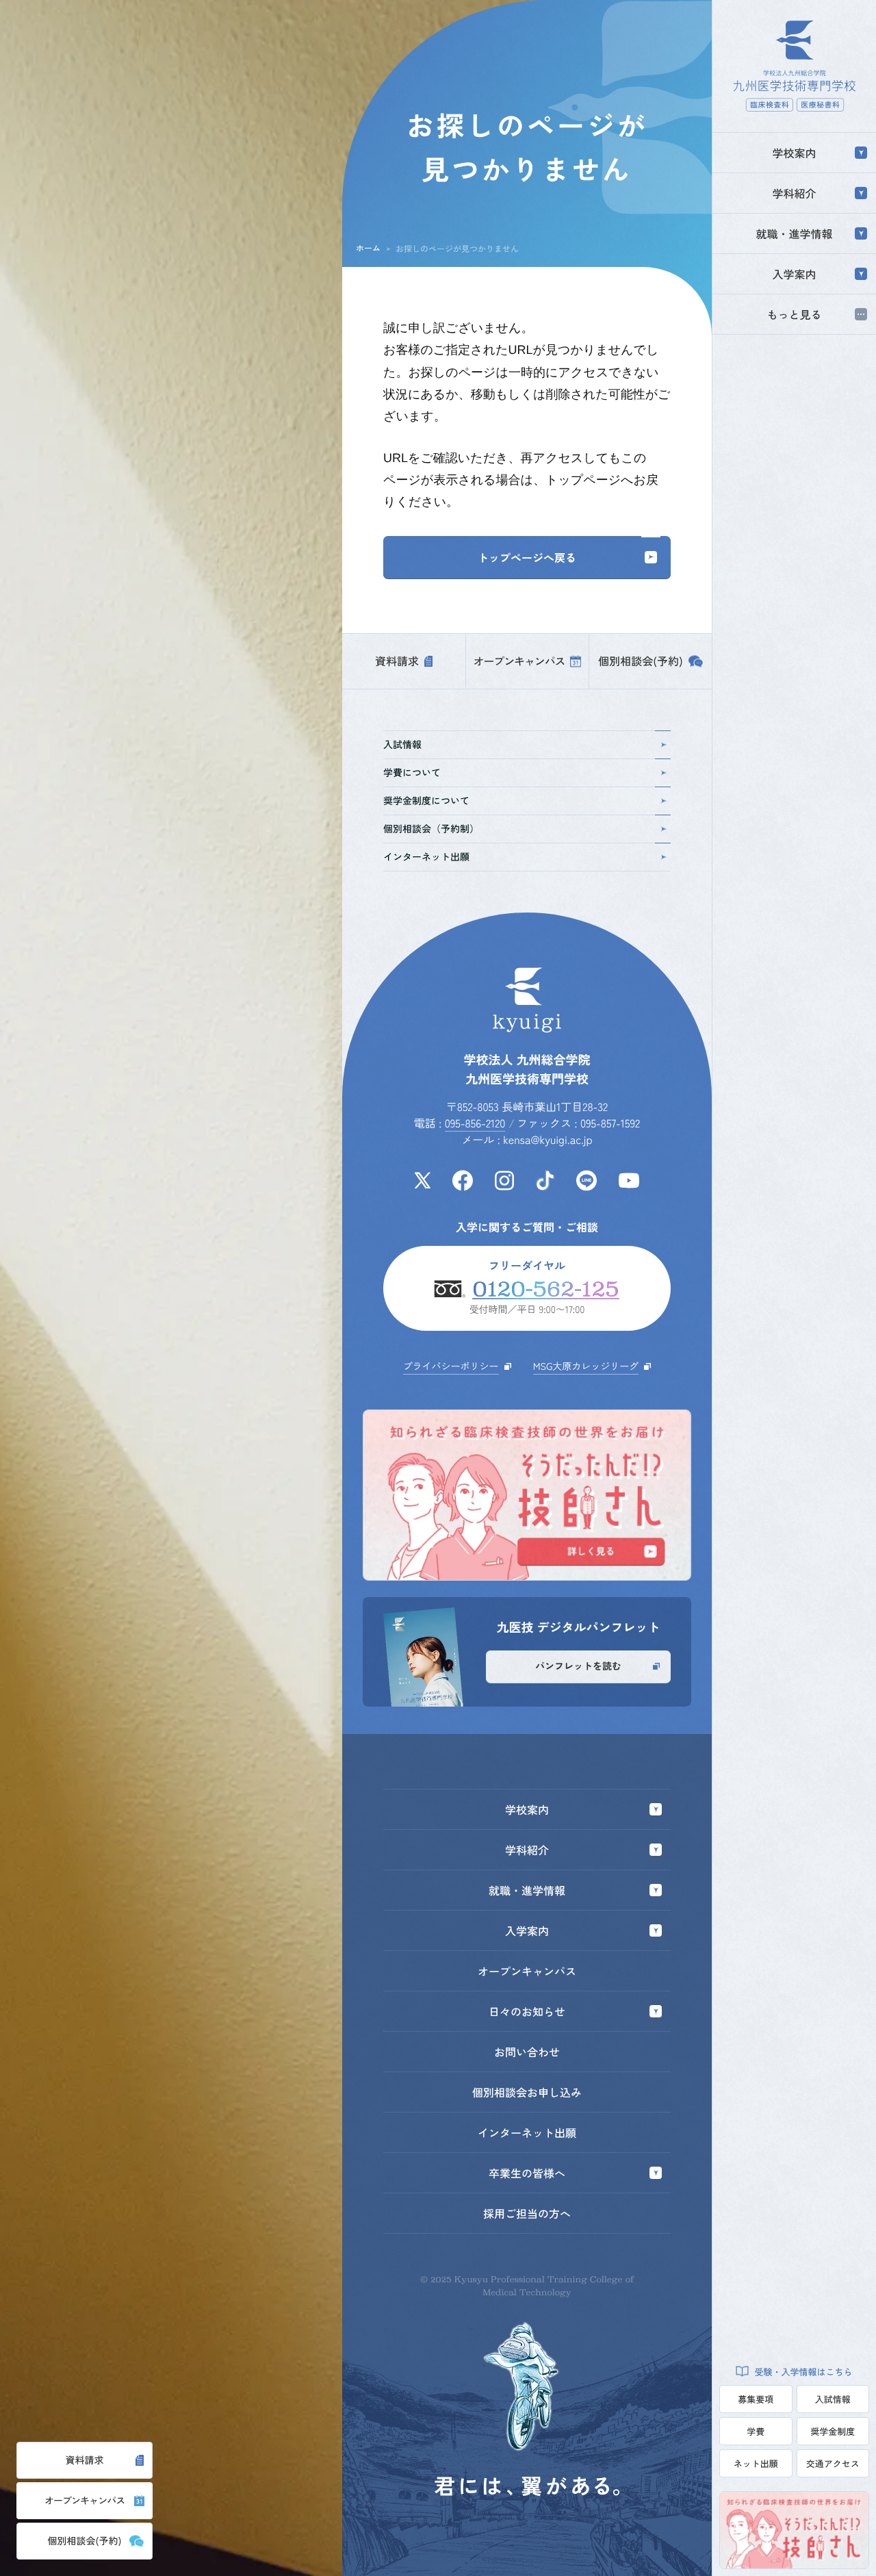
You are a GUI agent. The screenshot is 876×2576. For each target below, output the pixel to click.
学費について (412, 773)
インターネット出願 (426, 857)
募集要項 (756, 2399)
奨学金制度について (426, 801)
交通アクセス (833, 2463)
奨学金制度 (833, 2431)
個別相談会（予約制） (431, 829)
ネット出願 (756, 2463)
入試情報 (833, 2399)
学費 (756, 2431)
